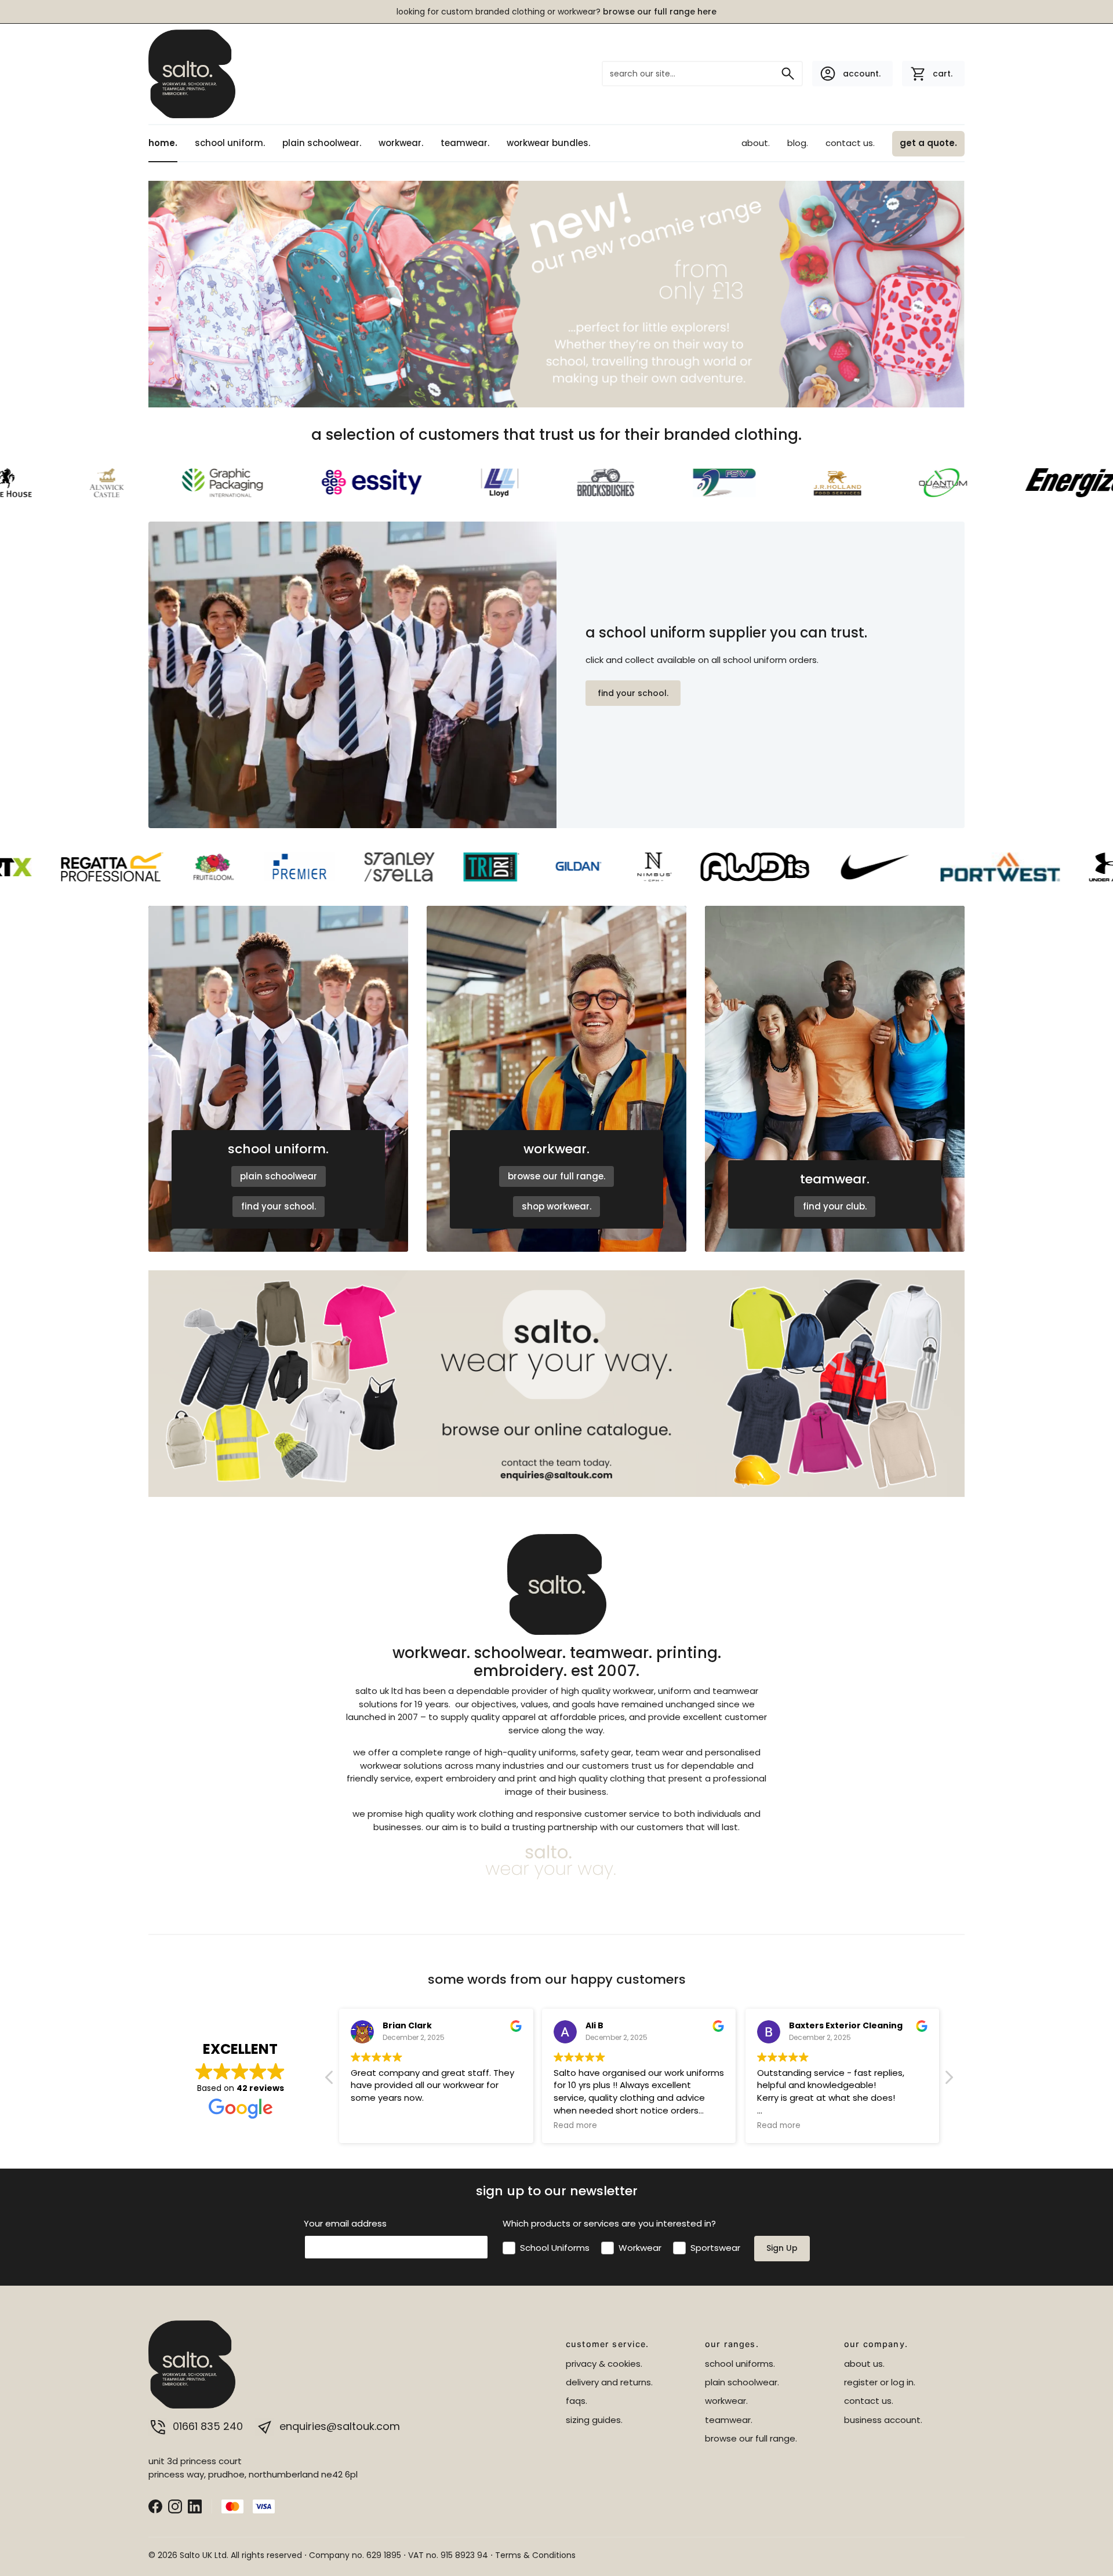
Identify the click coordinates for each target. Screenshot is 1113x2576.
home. (163, 143)
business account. (883, 2420)
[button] (948, 2081)
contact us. (850, 143)
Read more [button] (372, 2126)
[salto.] (192, 72)
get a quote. (928, 143)
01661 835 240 (208, 2426)
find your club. (835, 1206)
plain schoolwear (279, 1176)
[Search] (788, 74)
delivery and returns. (609, 2382)
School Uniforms (555, 2248)
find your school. (633, 693)
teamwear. (465, 143)
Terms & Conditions (535, 2555)
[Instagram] (175, 2506)
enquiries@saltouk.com (338, 2426)
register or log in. (880, 2382)
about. (756, 143)
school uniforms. (740, 2364)
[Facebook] (155, 2506)
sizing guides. (594, 2420)
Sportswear (715, 2248)
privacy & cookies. (604, 2364)
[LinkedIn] (195, 2506)
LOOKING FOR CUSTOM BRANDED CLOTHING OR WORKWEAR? (556, 12)
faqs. (576, 2401)
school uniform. (230, 143)
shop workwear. (556, 1206)
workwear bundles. (548, 143)
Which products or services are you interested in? (609, 2223)
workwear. (401, 143)
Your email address (345, 2223)
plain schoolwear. (322, 143)
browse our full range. (556, 1176)
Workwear (640, 2248)
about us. (864, 2364)
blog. (798, 143)
